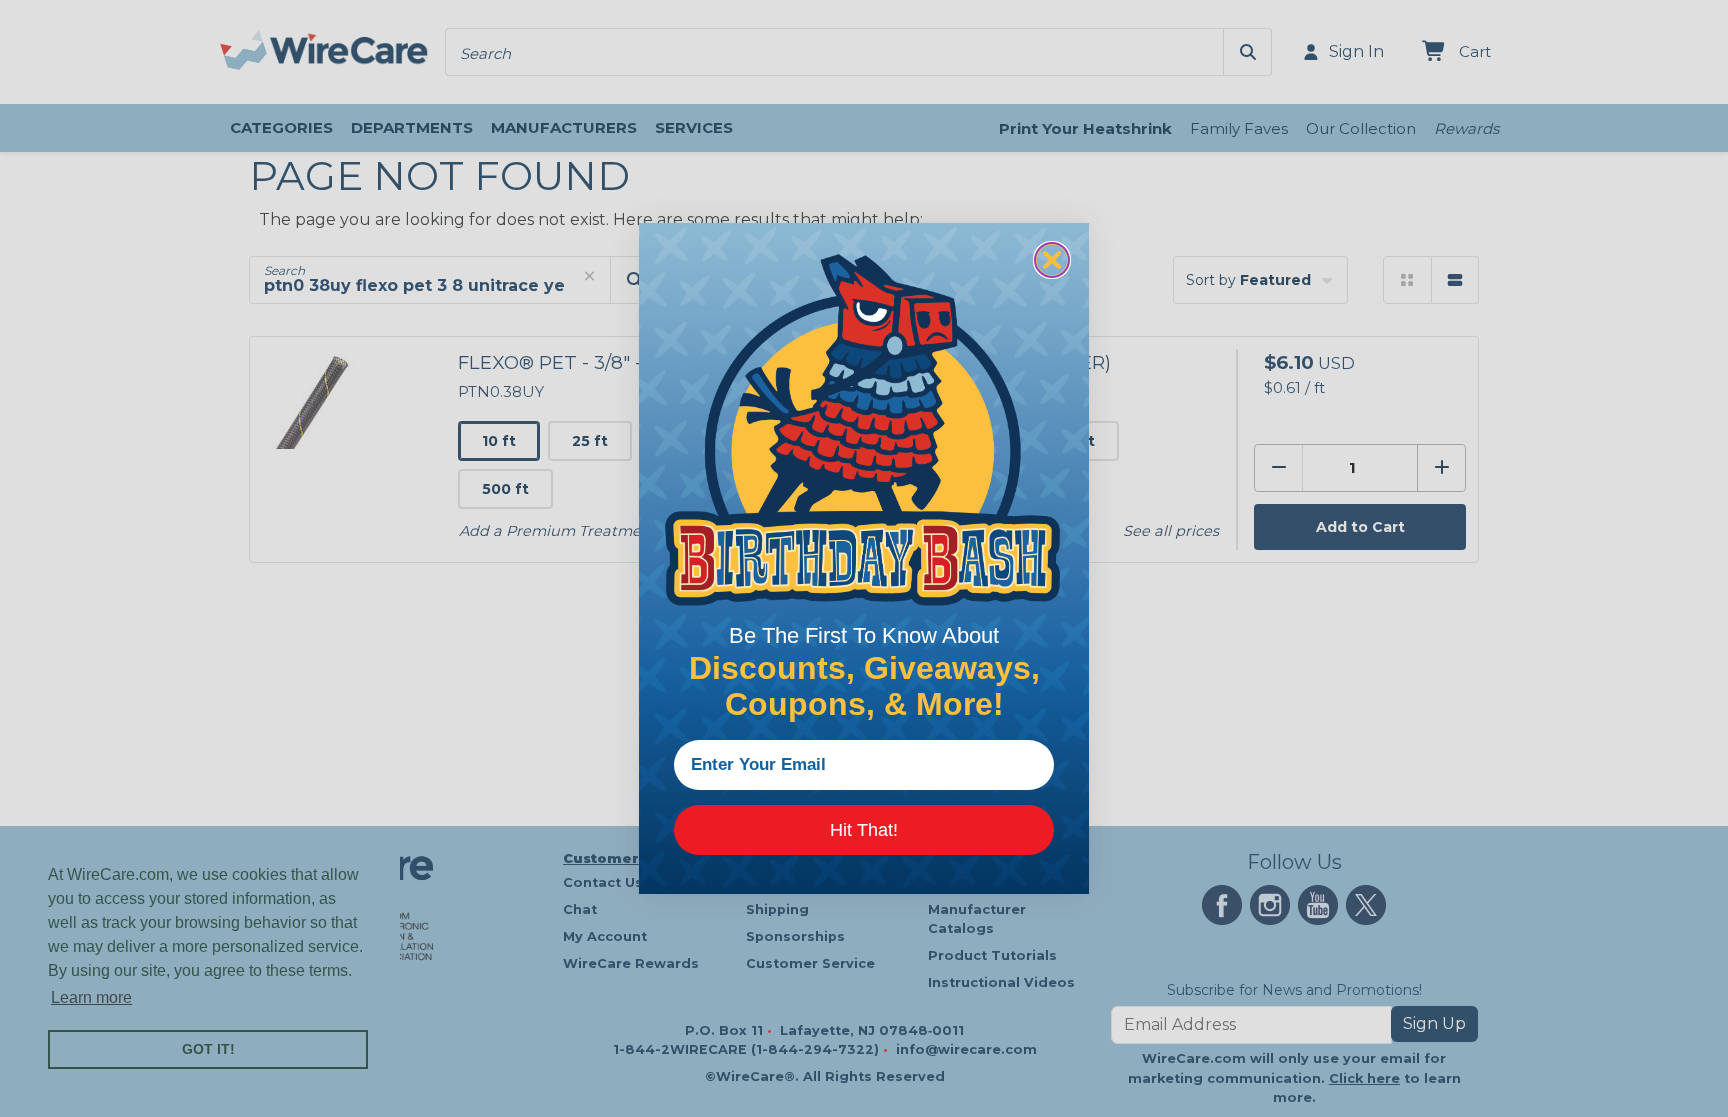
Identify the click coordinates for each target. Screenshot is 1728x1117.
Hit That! (864, 830)
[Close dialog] (1052, 260)
